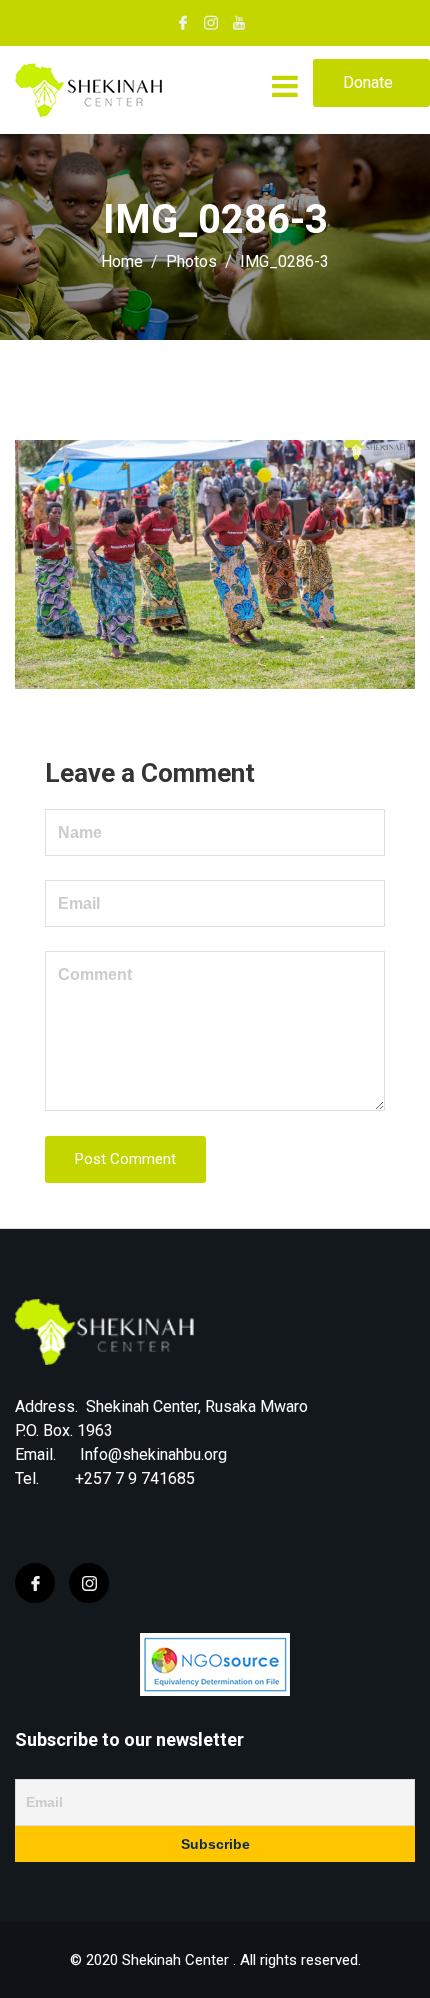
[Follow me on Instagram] (211, 23)
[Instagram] (89, 1583)
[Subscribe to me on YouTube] (239, 23)
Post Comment (125, 1159)
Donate (368, 82)
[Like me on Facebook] (183, 23)
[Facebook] (35, 1583)
